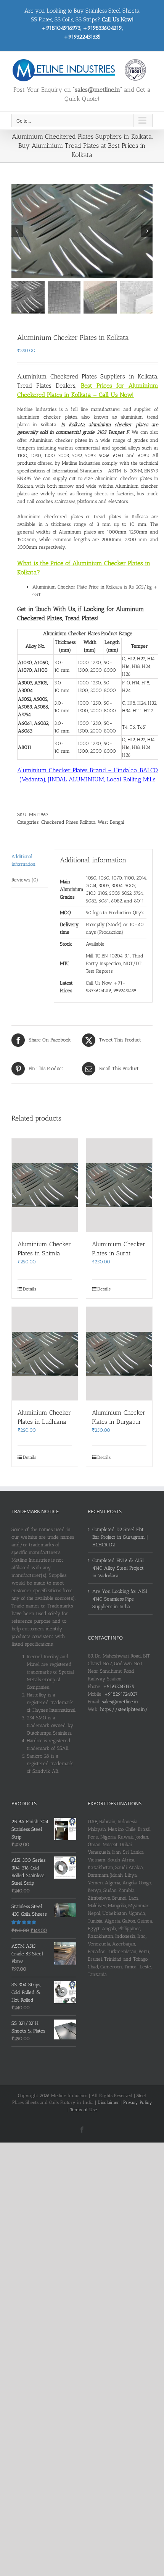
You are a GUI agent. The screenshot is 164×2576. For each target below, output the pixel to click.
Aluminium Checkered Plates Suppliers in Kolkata (87, 376)
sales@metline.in (120, 1702)
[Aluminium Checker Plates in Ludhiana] (45, 1354)
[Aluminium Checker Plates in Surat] (119, 1185)
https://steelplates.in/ (124, 1709)
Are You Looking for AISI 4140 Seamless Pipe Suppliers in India (120, 1599)
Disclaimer (108, 2102)
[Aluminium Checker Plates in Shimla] (45, 1185)
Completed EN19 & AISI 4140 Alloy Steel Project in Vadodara (118, 1568)
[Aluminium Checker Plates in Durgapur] (119, 1354)
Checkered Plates (59, 822)
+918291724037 (121, 1694)
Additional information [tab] (23, 860)
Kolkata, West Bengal (102, 822)
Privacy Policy (138, 2102)
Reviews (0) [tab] (25, 880)
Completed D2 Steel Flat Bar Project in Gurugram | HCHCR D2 (120, 1537)
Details (30, 1289)
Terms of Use (84, 2110)
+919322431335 (118, 1686)
